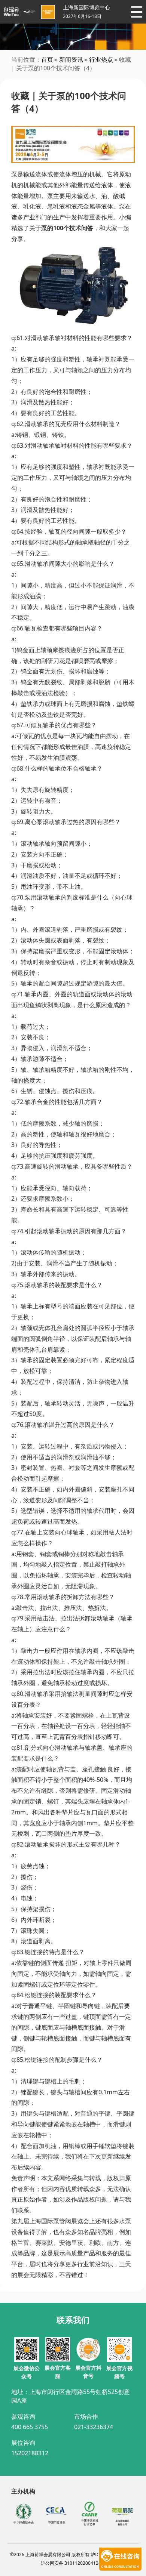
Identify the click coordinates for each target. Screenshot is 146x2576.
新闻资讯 (71, 59)
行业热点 (101, 59)
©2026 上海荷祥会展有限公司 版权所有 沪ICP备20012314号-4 (73, 2555)
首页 (47, 59)
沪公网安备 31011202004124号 (73, 2563)
